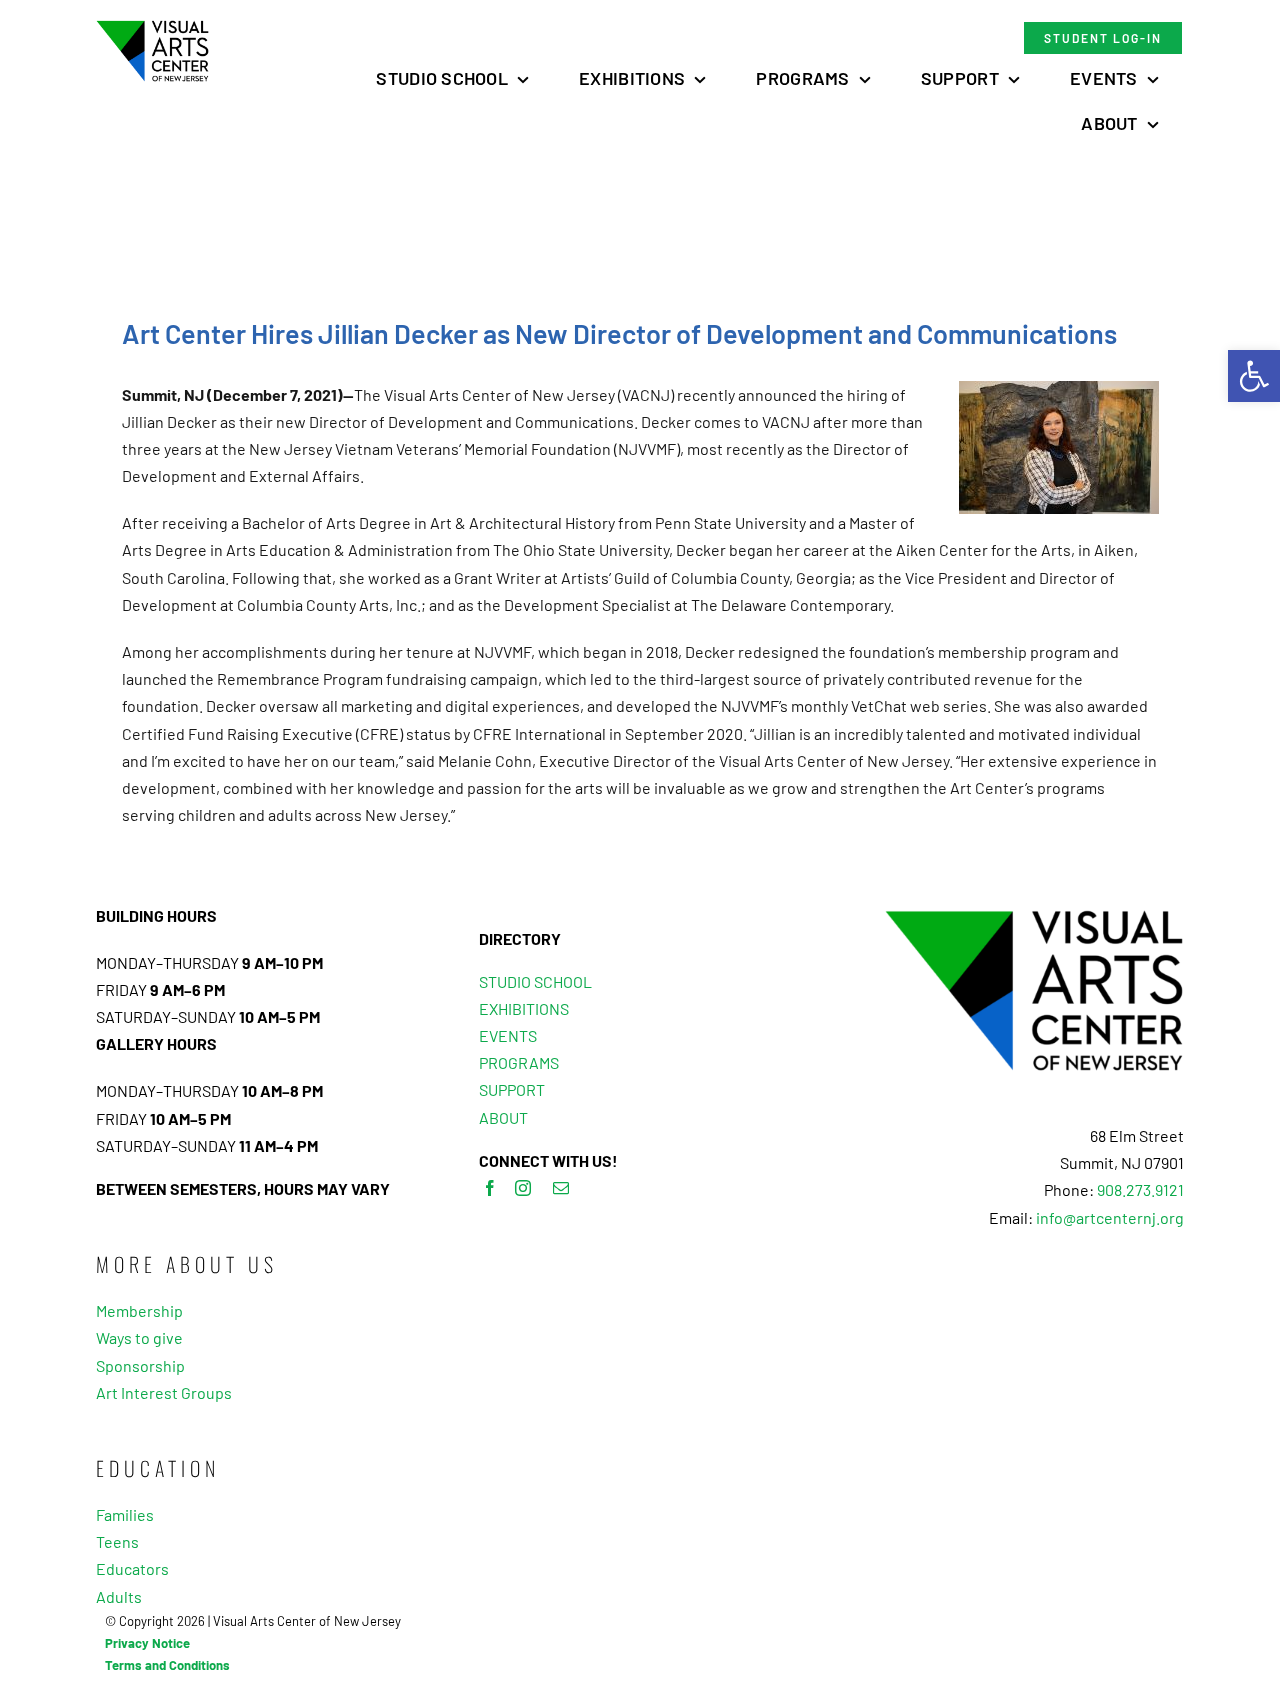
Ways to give (139, 1337)
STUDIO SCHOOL (535, 981)
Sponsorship (140, 1365)
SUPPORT (512, 1089)
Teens (117, 1541)
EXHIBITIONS (524, 1008)
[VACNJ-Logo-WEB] (152, 27)
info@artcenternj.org (1110, 1217)
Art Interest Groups (164, 1392)
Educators (132, 1568)
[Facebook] (490, 1188)
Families (125, 1514)
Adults (119, 1596)
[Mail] (561, 1188)
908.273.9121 (1140, 1189)
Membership (139, 1310)
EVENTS (508, 1035)
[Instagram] (523, 1188)
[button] (1254, 376)
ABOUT (503, 1117)
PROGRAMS (519, 1062)
